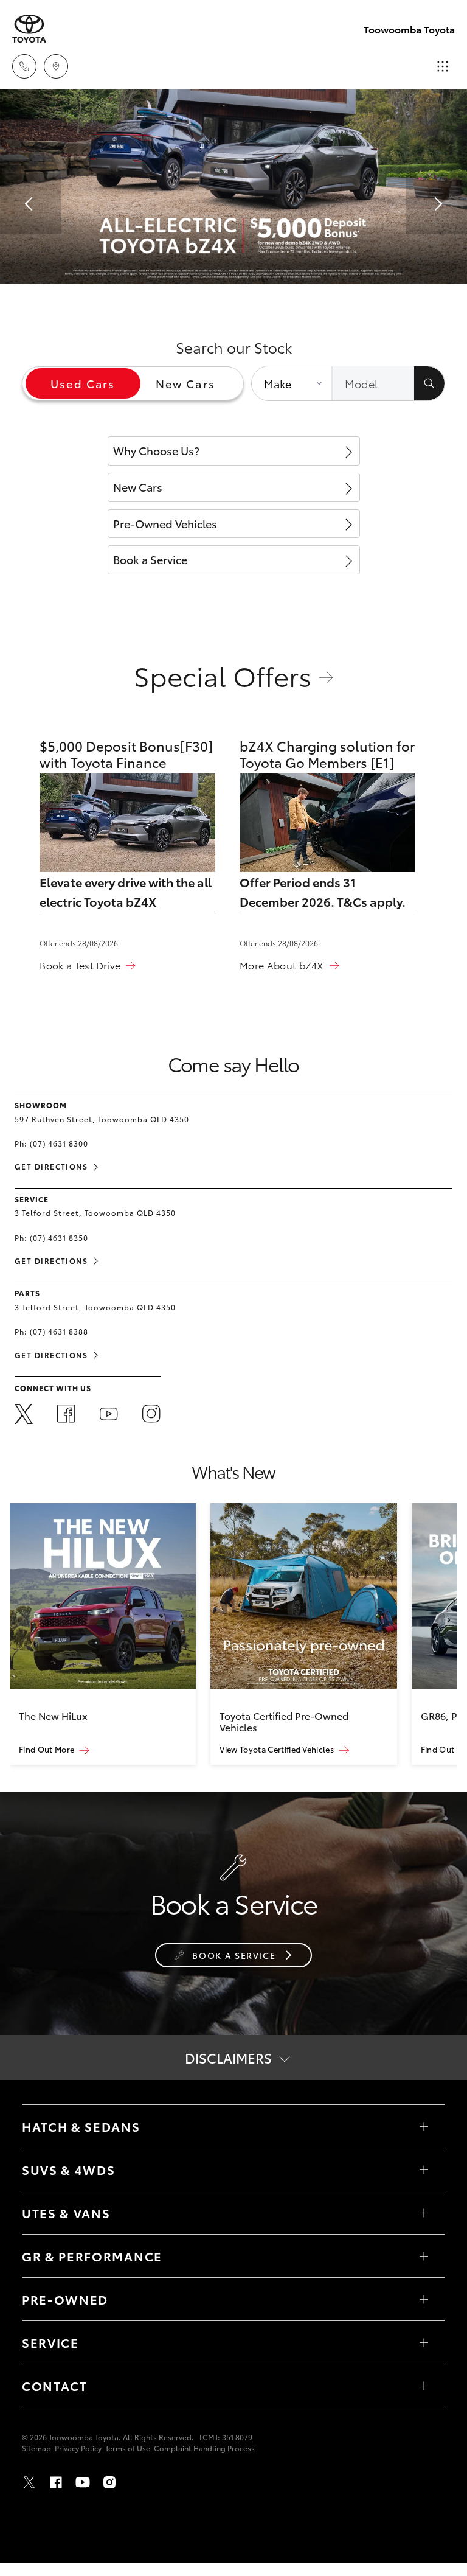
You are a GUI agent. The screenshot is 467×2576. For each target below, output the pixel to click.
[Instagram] (151, 1415)
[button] (30, 204)
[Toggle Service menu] (424, 2342)
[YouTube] (109, 1416)
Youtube (83, 2482)
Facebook (56, 2482)
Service (50, 2342)
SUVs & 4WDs (68, 2169)
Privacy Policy (78, 2448)
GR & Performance (92, 2256)
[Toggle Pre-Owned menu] (424, 2299)
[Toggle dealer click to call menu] (24, 66)
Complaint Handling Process (204, 2448)
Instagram (109, 2482)
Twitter (29, 2482)
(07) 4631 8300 (59, 1143)
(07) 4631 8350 (59, 1237)
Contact (55, 2386)
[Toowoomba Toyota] (29, 29)
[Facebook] (66, 1415)
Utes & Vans (66, 2213)
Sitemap (36, 2448)
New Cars (185, 383)
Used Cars (83, 383)
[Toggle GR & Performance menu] (424, 2256)
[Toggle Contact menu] (424, 2386)
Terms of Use (128, 2448)
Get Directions (51, 1166)
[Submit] (429, 383)
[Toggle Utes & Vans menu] (424, 2213)
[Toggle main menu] (443, 66)
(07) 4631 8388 (59, 1331)
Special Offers (223, 675)
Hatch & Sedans (81, 2126)
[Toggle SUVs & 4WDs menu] (424, 2169)
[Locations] (56, 66)
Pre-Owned (65, 2299)
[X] (24, 1415)
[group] (103, 1634)
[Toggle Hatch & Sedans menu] (424, 2126)
